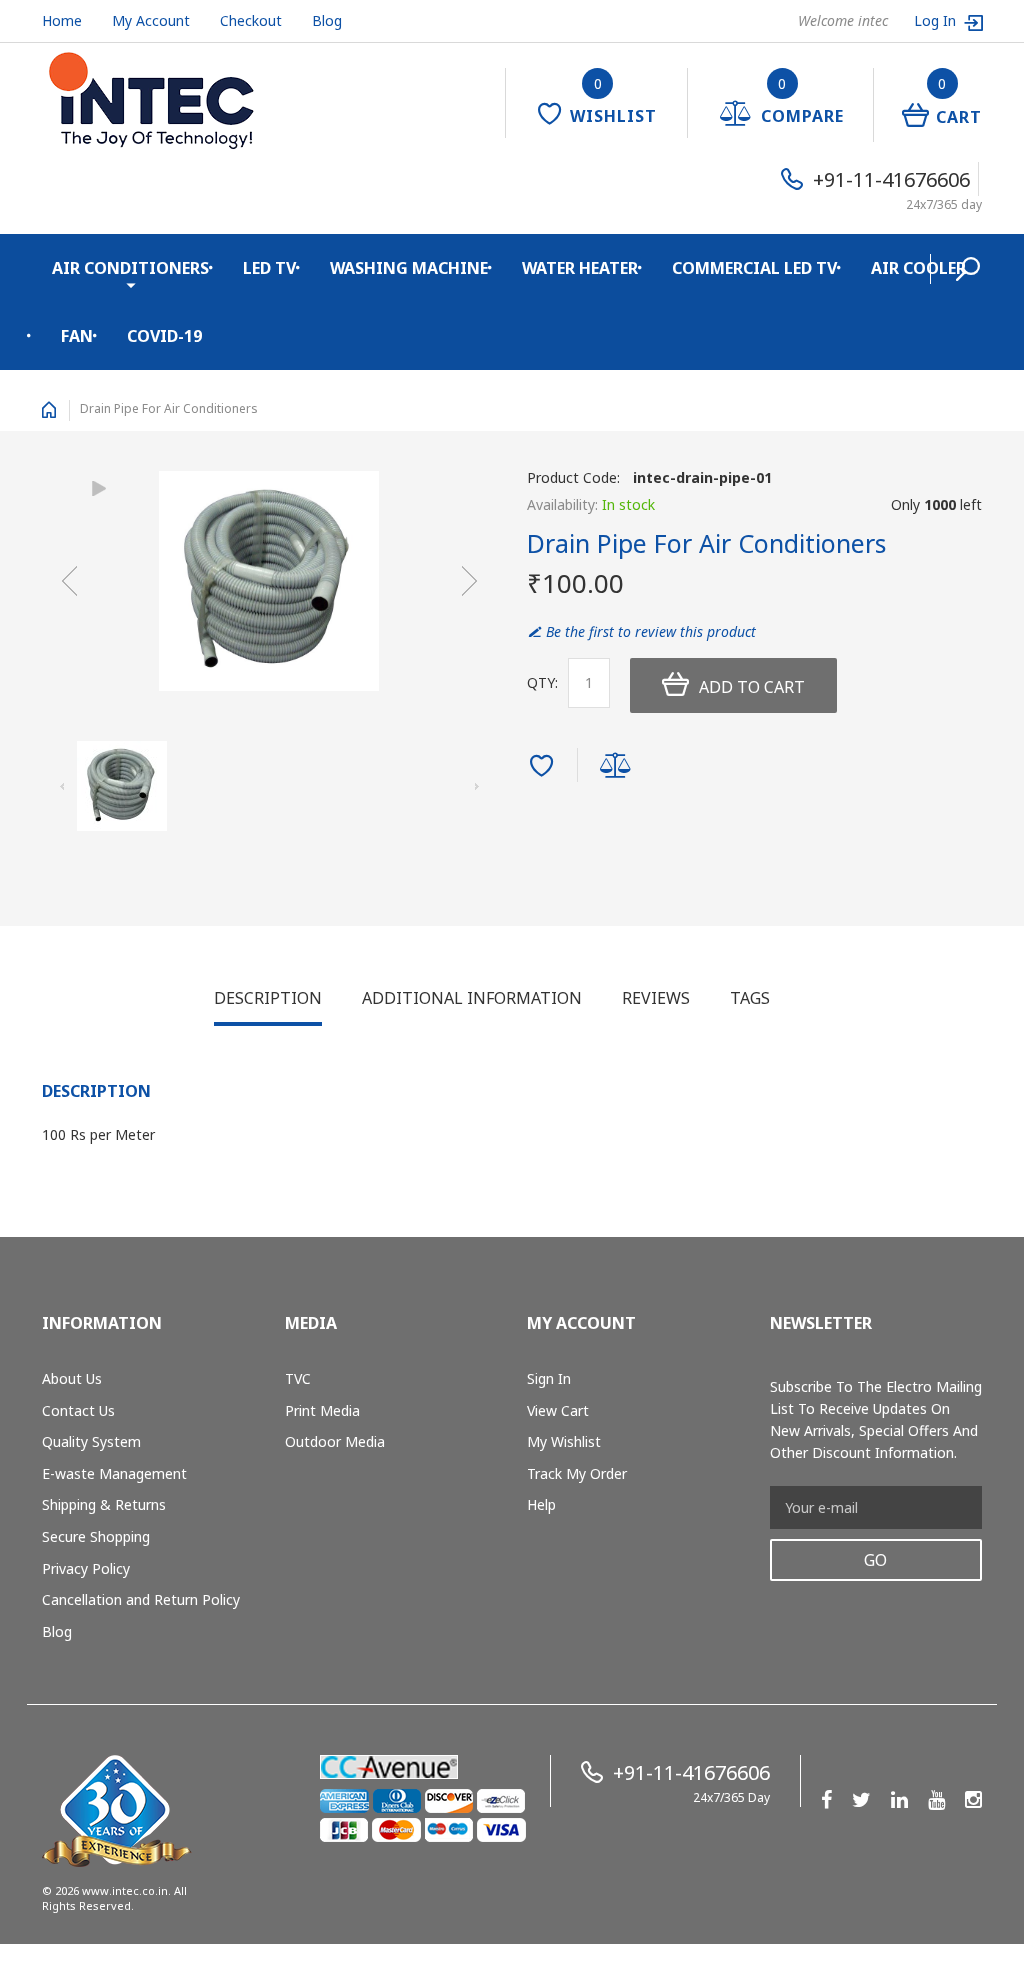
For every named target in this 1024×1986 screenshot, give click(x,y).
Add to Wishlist (544, 767)
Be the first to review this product (651, 631)
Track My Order (577, 1473)
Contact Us (78, 1410)
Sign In (549, 1378)
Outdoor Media (335, 1441)
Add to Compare (619, 767)
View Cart (558, 1410)
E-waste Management (114, 1473)
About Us (72, 1378)
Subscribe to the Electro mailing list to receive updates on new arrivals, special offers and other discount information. (876, 1419)
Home (62, 20)
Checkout (251, 20)
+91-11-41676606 (891, 179)
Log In (937, 20)
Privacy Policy (86, 1568)
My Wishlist (564, 1441)
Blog (327, 20)
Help (541, 1504)
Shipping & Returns (104, 1504)
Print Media (322, 1410)
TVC (298, 1378)
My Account (151, 20)
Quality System (91, 1441)
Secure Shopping (96, 1536)
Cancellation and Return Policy (141, 1599)
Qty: (542, 682)
